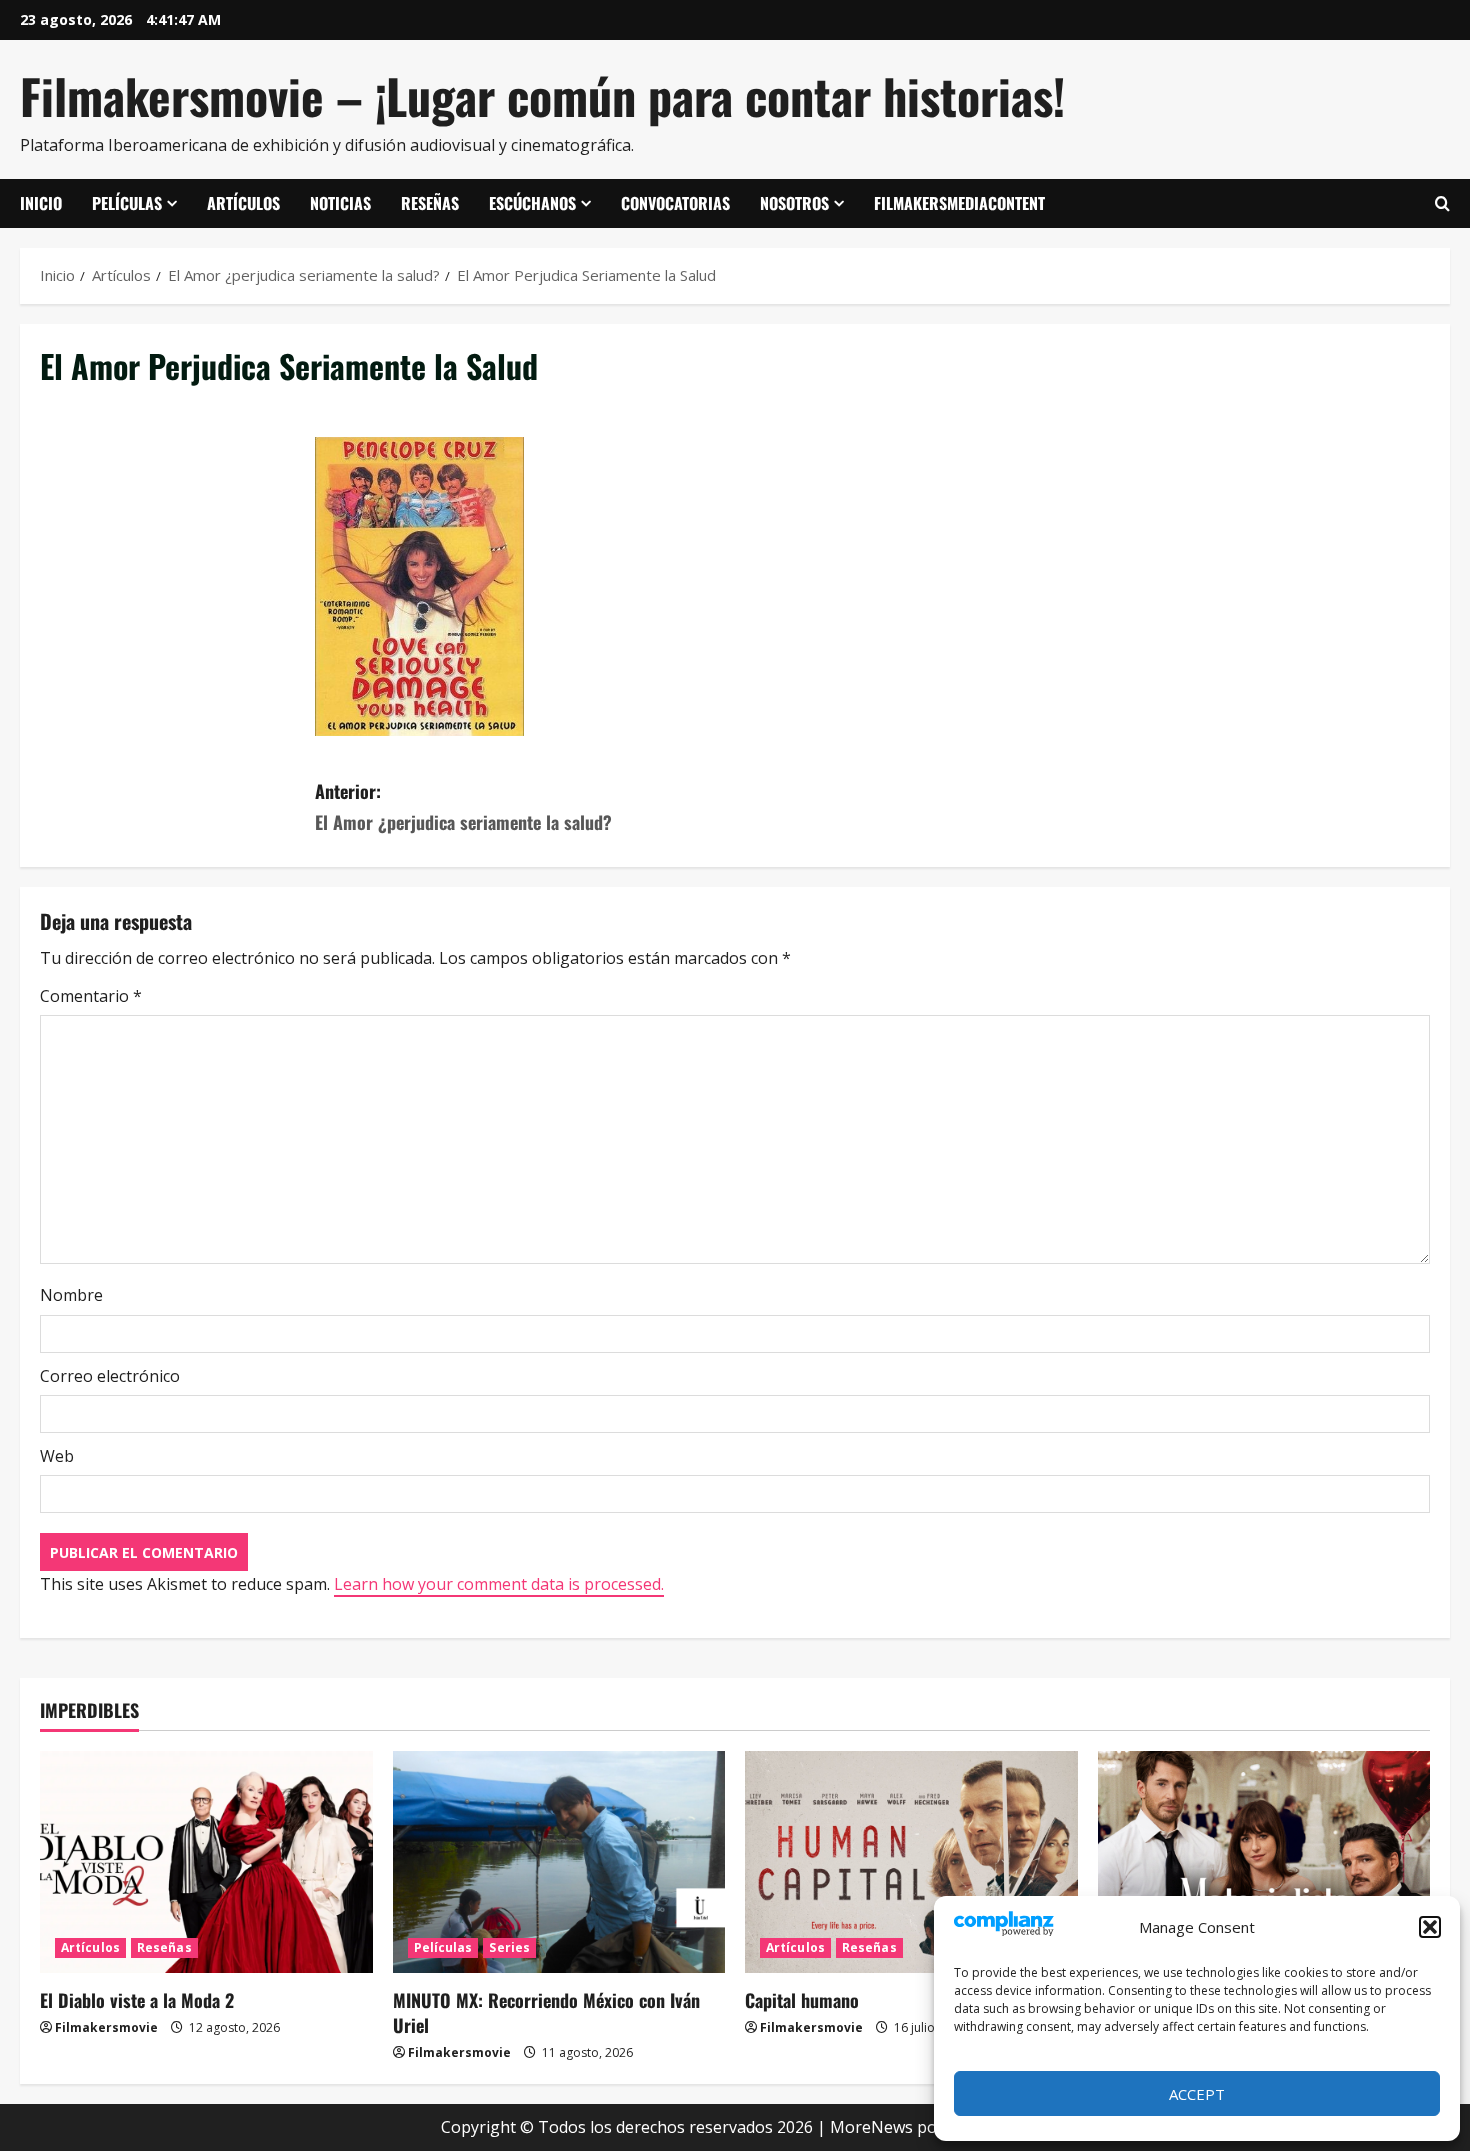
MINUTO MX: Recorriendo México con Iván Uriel (546, 2012)
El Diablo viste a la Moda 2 (137, 2000)
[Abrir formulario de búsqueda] (1442, 204)
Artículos (243, 203)
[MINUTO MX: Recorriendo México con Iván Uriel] (559, 1862)
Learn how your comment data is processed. (499, 1584)
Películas (127, 203)
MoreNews (871, 2127)
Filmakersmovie (106, 2027)
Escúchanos (532, 203)
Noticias (340, 203)
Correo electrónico (110, 1376)
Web (57, 1456)
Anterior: (463, 806)
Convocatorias (675, 203)
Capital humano (802, 2000)
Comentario (91, 996)
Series (509, 1947)
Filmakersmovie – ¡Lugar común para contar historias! (542, 95)
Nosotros (794, 203)
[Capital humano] (911, 1862)
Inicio (41, 203)
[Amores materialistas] (1264, 1862)
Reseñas (430, 203)
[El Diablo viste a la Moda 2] (206, 1862)
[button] (1430, 1927)
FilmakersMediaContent (959, 203)
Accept (1197, 2094)
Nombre (71, 1295)
